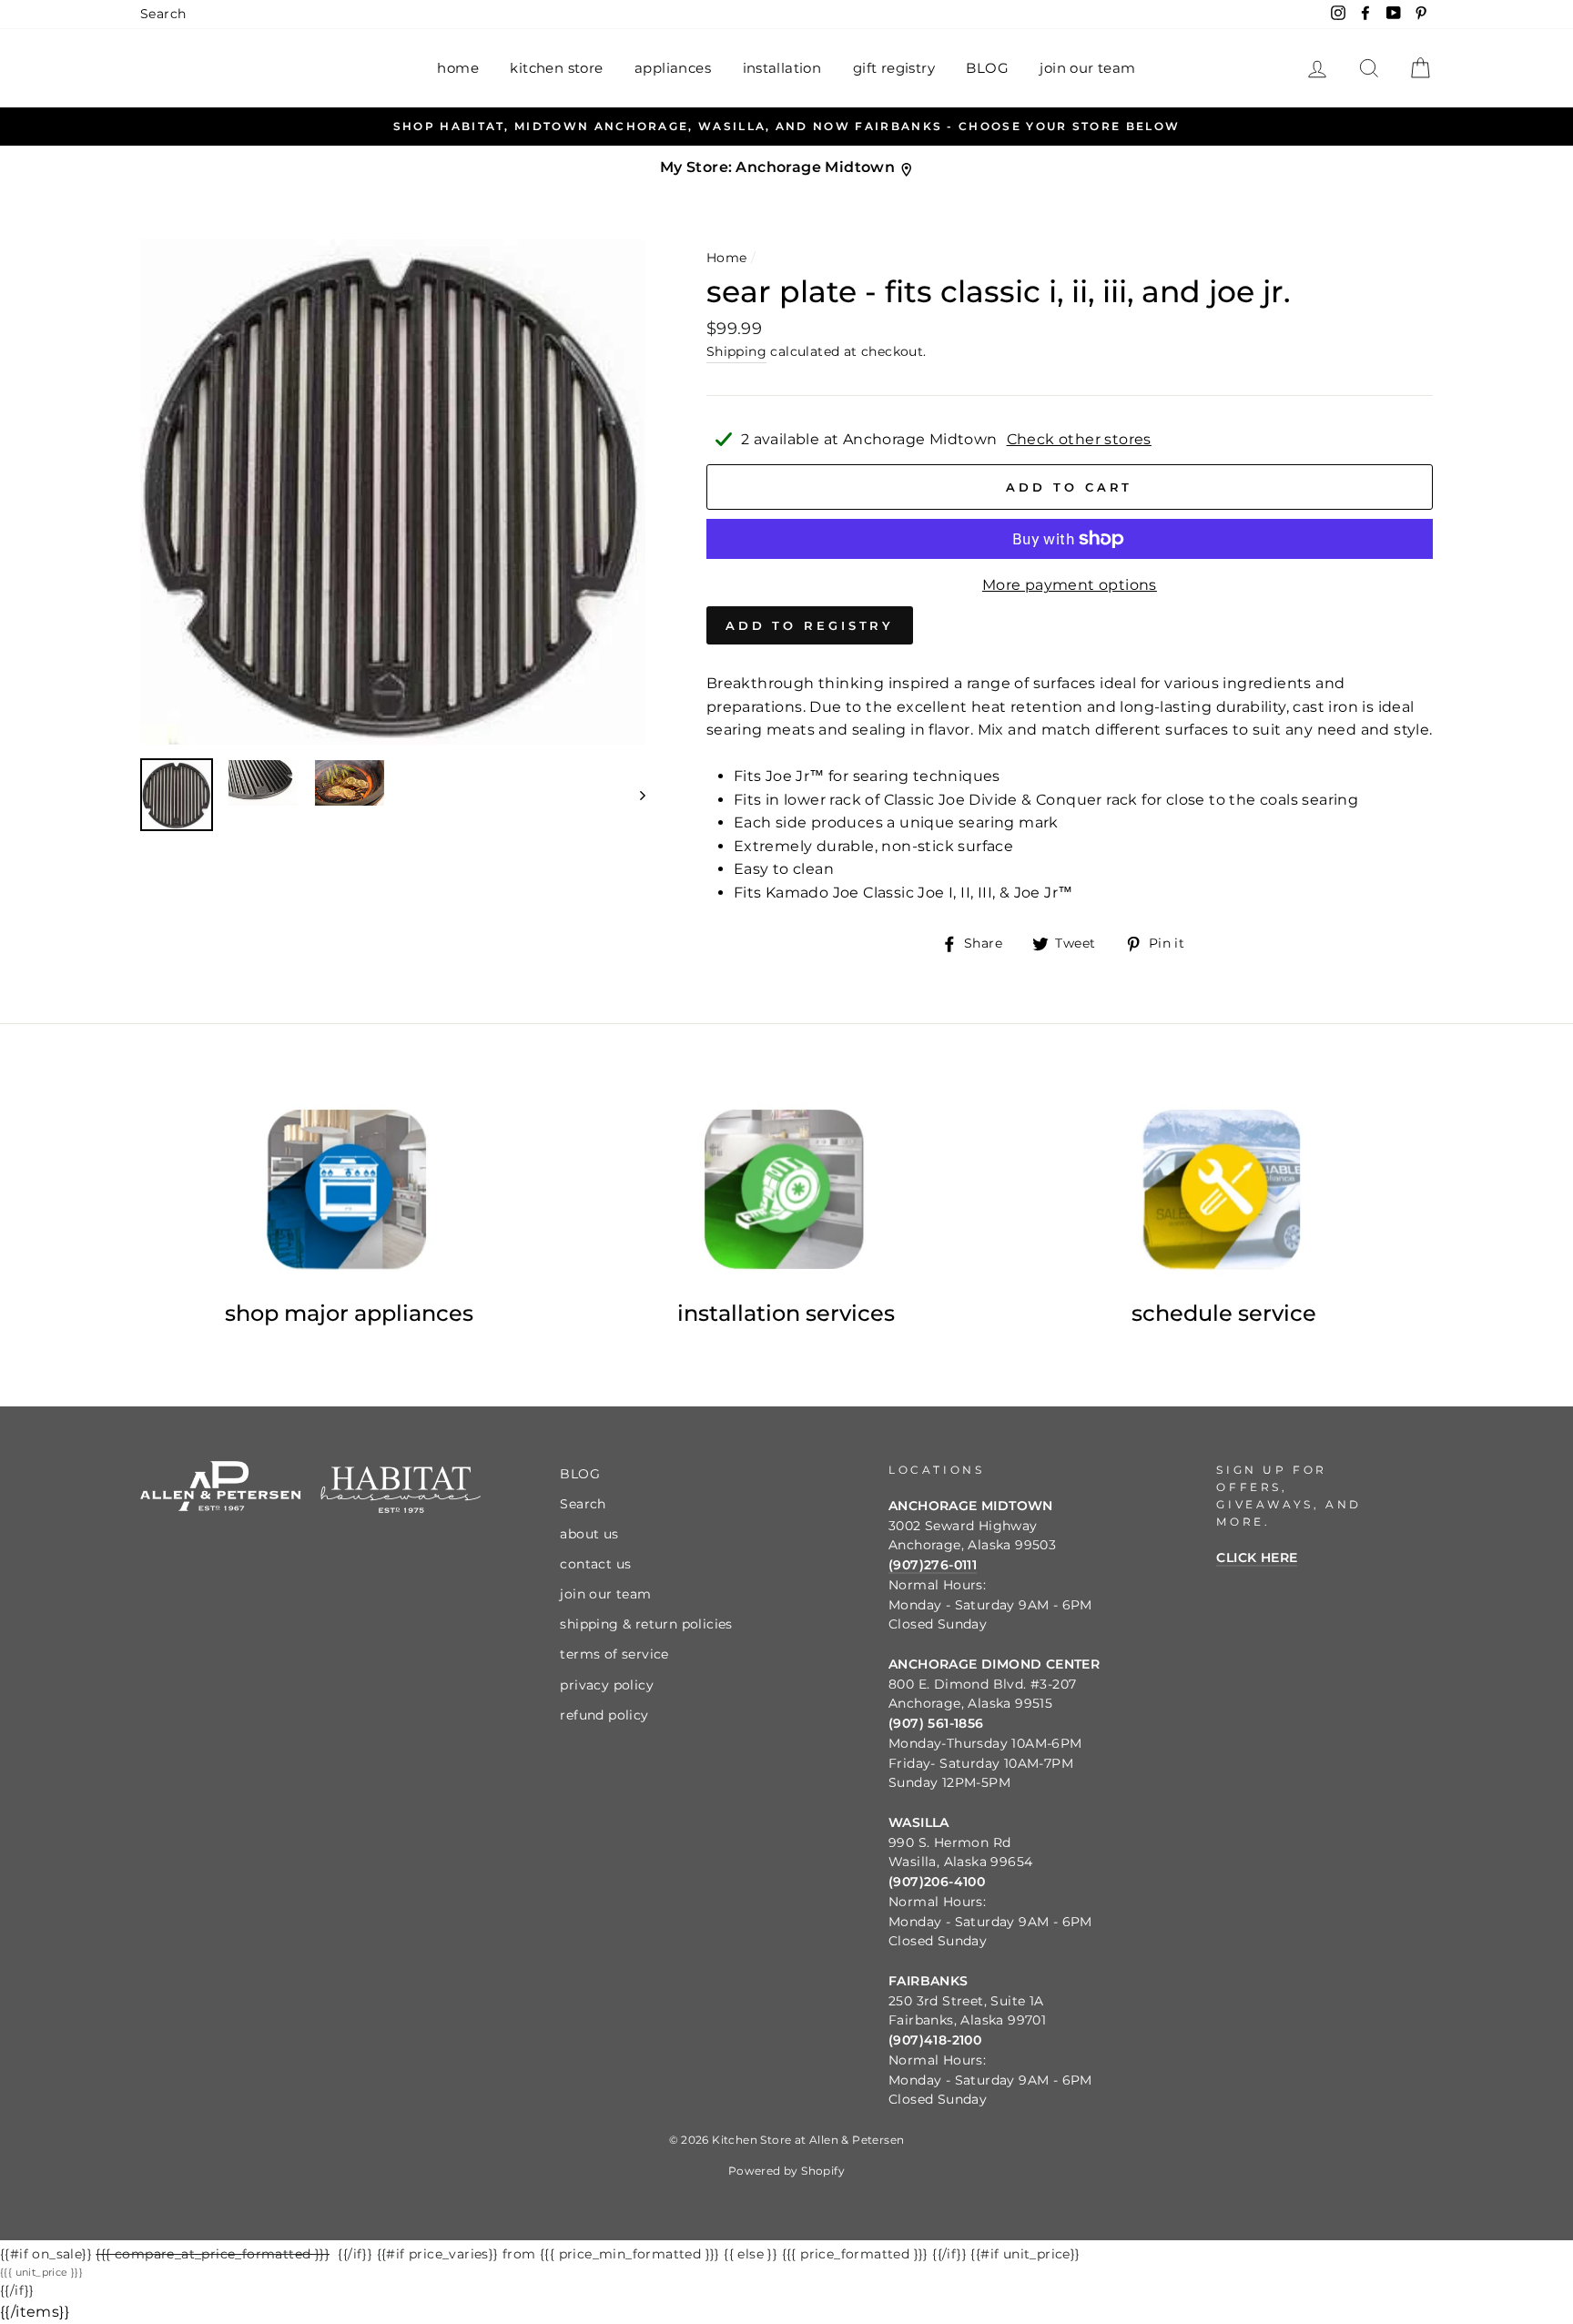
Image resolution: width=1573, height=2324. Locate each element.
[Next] (634, 795)
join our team (1087, 68)
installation (782, 68)
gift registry (894, 68)
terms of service (614, 1654)
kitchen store (556, 68)
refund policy (604, 1715)
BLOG (987, 68)
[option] (786, 127)
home (458, 68)
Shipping (736, 351)
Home (727, 258)
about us (589, 1534)
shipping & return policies (646, 1624)
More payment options (1070, 585)
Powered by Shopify (786, 2171)
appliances (673, 68)
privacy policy (607, 1685)
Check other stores (1079, 439)
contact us (595, 1564)
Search (163, 14)
